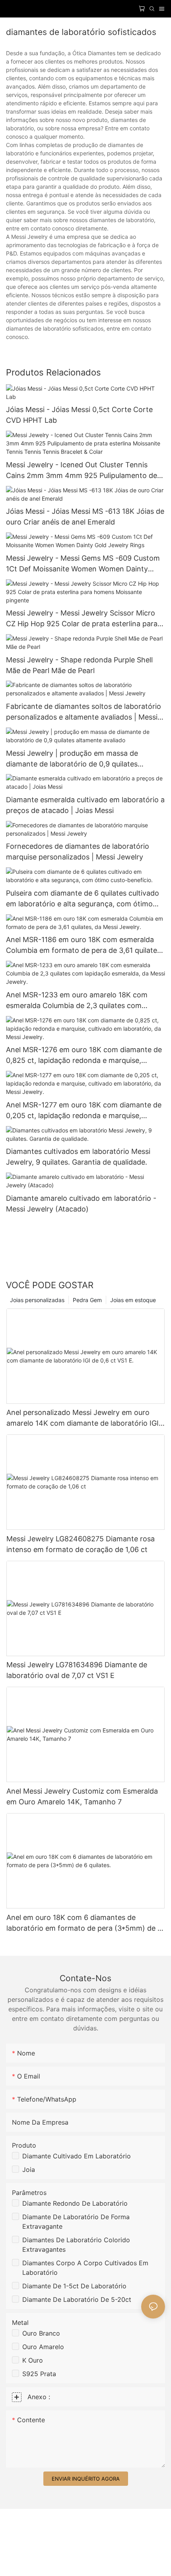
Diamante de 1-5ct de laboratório (74, 2286)
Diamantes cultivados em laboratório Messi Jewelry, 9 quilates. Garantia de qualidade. (78, 1157)
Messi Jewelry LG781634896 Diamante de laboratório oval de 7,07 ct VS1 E (77, 1670)
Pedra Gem (87, 1300)
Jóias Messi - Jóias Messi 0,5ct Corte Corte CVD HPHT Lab (79, 415)
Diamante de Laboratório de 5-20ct (77, 2299)
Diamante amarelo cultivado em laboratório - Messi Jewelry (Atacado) (81, 1204)
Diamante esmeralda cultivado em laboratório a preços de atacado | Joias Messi (85, 805)
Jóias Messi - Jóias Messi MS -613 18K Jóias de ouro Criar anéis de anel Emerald (85, 517)
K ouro (33, 2360)
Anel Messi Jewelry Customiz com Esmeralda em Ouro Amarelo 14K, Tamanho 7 (82, 1796)
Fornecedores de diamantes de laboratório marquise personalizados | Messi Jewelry (78, 852)
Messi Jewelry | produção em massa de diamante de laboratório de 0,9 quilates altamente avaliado (72, 759)
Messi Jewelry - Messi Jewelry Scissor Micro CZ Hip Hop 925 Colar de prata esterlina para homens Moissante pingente (82, 619)
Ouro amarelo (43, 2347)
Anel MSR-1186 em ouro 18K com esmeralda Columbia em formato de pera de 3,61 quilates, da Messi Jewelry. (84, 945)
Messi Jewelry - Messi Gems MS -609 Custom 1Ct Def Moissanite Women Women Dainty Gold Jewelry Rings (83, 564)
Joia (29, 2170)
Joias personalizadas (37, 1300)
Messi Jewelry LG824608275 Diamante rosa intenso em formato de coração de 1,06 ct (81, 1544)
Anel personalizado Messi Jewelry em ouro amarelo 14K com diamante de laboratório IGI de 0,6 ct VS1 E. (83, 1418)
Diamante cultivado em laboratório (77, 2156)
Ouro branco (41, 2333)
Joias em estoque (133, 1300)
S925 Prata (39, 2374)
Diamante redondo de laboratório (75, 2203)
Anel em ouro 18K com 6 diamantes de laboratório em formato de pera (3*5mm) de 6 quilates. (84, 1923)
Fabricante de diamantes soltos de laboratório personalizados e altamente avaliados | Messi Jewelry (84, 712)
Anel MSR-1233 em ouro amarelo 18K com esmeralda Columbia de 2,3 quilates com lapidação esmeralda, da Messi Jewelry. (77, 1001)
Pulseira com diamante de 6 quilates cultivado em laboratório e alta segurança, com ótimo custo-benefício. (83, 899)
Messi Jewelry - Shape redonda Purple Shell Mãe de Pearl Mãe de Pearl (79, 665)
